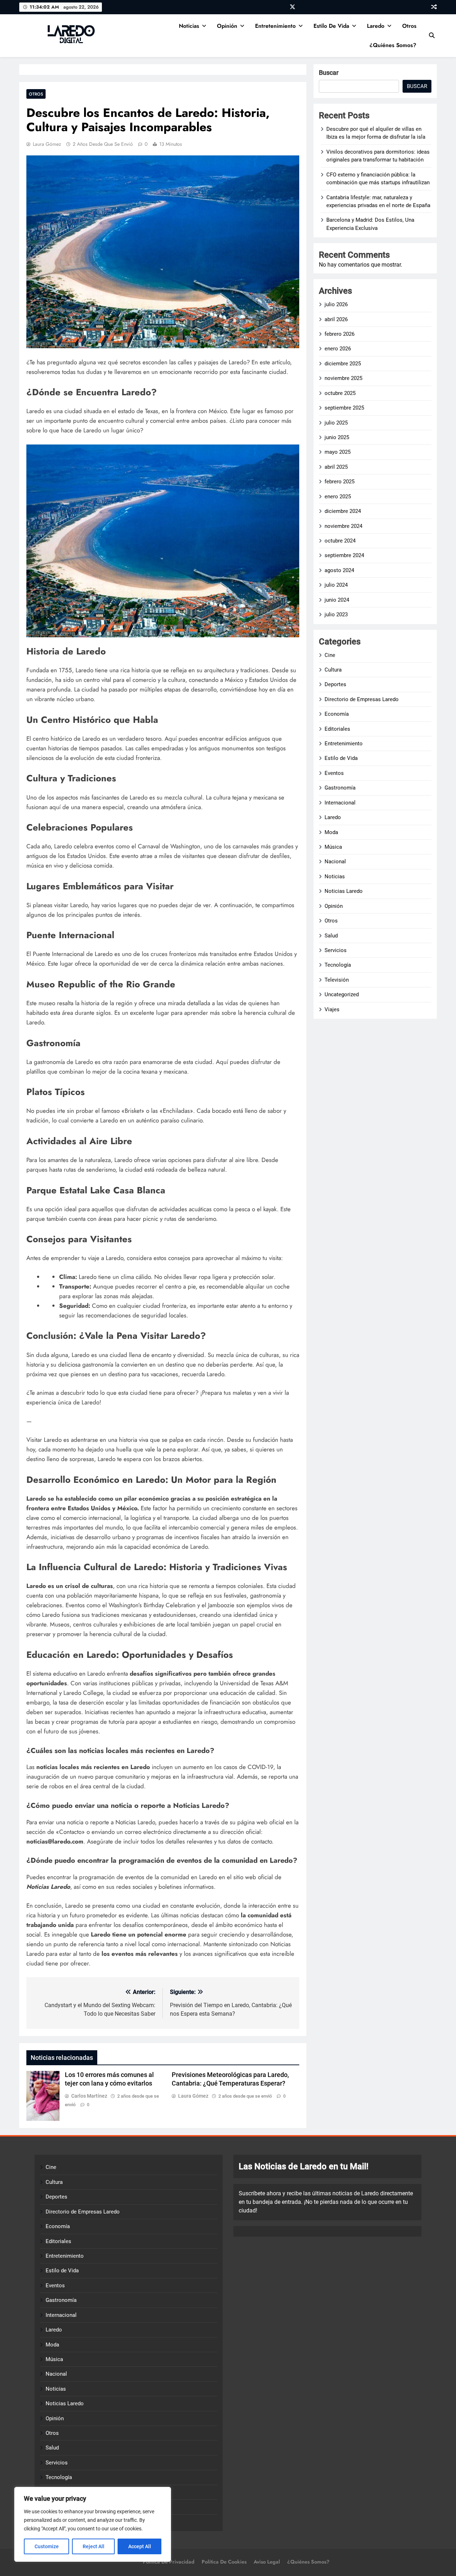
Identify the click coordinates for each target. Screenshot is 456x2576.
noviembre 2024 (343, 526)
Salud (331, 936)
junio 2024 (337, 600)
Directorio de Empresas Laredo (362, 699)
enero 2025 (338, 497)
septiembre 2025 (344, 408)
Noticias (189, 26)
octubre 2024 (340, 541)
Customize (47, 2546)
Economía (337, 714)
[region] (93, 2524)
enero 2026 (338, 349)
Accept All (140, 2546)
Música (333, 847)
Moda (331, 832)
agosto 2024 (339, 570)
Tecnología (338, 965)
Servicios (336, 950)
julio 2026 (336, 304)
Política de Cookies (224, 2562)
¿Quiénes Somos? (393, 45)
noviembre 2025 (343, 378)
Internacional (340, 803)
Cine (330, 655)
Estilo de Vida (331, 26)
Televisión (337, 980)
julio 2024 (336, 585)
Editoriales (337, 729)
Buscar (329, 73)
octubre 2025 (340, 393)
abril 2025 (336, 467)
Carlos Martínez (89, 2096)
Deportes (335, 684)
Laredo (376, 26)
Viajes (332, 1009)
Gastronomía (340, 788)
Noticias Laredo (344, 891)
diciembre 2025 (343, 364)
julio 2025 (336, 423)
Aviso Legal (267, 2562)
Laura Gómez (47, 144)
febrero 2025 (340, 482)
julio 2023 (336, 615)
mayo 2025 (338, 452)
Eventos (334, 773)
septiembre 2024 (344, 555)
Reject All (94, 2546)
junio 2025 (337, 437)
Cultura (333, 670)
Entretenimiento (275, 26)
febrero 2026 (340, 334)
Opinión (227, 26)
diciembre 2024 (343, 511)
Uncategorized (342, 994)
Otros (409, 26)
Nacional (335, 862)
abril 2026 (336, 319)
